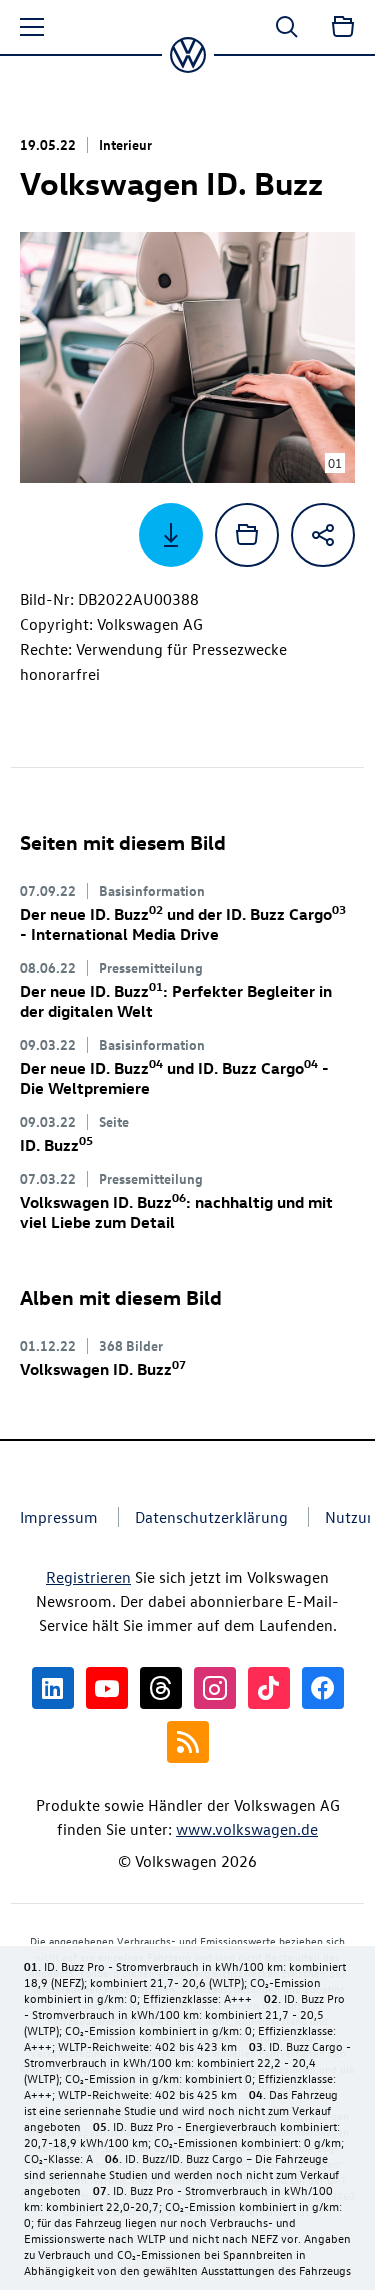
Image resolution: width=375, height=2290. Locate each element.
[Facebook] (323, 1688)
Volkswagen (103, 1369)
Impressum (59, 1517)
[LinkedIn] (53, 1688)
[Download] (171, 535)
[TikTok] (269, 1688)
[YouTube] (107, 1688)
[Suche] (287, 27)
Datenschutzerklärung (211, 1517)
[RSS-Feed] (188, 1742)
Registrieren (88, 1577)
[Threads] (161, 1688)
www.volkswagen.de (247, 1829)
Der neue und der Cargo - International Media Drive (183, 924)
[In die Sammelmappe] (247, 535)
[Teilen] (323, 535)
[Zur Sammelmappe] (343, 27)
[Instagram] (215, 1688)
